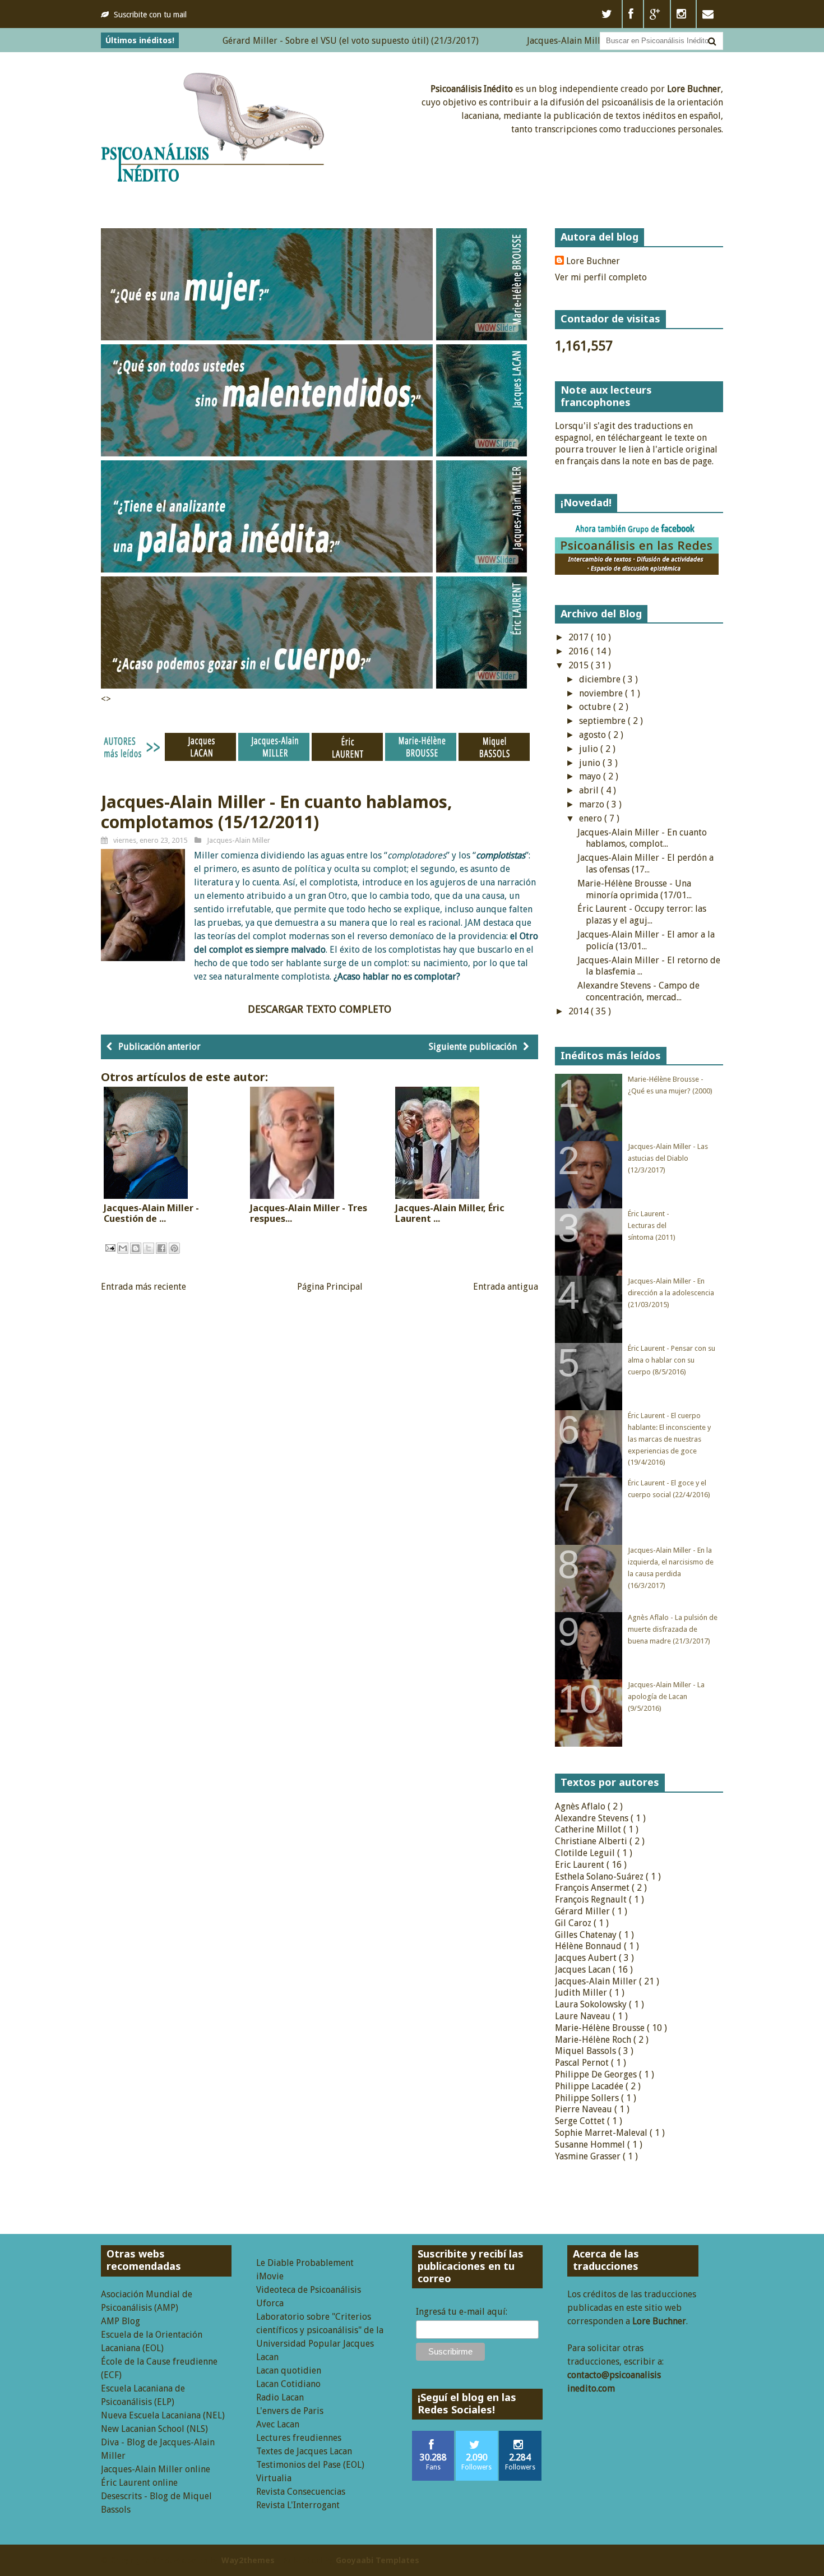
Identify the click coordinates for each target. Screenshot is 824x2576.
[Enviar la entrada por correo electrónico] (109, 1247)
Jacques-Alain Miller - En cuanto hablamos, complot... (642, 838)
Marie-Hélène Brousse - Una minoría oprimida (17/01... (635, 889)
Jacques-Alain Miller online (156, 2469)
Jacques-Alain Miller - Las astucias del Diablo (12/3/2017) (668, 1158)
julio (590, 749)
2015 (580, 665)
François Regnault (592, 1899)
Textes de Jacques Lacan (304, 2451)
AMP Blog (121, 2321)
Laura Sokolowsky (592, 2004)
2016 (580, 651)
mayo (591, 776)
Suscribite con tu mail (150, 15)
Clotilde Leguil (586, 1853)
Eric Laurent (581, 1865)
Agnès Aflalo (581, 1806)
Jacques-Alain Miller (239, 840)
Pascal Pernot (583, 2063)
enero (592, 818)
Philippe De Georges (597, 2074)
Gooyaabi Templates (378, 2560)
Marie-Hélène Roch (594, 2040)
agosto (594, 735)
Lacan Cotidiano (288, 2384)
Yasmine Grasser (589, 2156)
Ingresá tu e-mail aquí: (462, 2312)
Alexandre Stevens (593, 1818)
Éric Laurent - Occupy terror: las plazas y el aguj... (642, 915)
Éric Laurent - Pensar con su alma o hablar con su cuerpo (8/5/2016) (672, 1360)
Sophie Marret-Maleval (602, 2133)
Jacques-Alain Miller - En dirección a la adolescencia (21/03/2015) (671, 1293)
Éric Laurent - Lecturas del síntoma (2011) (652, 1225)
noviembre (602, 693)
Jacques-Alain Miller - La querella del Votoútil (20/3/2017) (589, 41)
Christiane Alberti (592, 1841)
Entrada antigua (506, 1287)
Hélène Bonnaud (589, 1946)
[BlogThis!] (136, 1248)
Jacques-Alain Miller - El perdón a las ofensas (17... (645, 864)
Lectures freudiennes (299, 2438)
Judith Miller (582, 1993)
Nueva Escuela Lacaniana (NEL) (163, 2415)
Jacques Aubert (587, 1958)
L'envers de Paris (290, 2411)
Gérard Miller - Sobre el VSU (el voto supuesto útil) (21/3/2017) (295, 41)
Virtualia (274, 2478)
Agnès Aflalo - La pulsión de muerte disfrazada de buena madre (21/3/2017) (673, 1629)
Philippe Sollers (588, 2098)
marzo (593, 804)
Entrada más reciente (143, 1287)
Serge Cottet (581, 2121)
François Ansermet (593, 1888)
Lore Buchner (593, 261)
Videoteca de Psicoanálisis (309, 2290)
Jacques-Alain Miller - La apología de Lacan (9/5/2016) (666, 1696)
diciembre (601, 679)
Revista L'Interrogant (298, 2505)
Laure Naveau (584, 2016)
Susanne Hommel (591, 2145)
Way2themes (248, 2560)
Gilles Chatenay (587, 1935)
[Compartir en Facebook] (161, 1248)
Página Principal (330, 1287)
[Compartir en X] (149, 1248)
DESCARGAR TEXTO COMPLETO (320, 1009)
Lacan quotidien (289, 2370)
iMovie (270, 2276)
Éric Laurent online (139, 2483)
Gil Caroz (574, 1923)
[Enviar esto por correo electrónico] (123, 1248)
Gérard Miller (584, 1911)
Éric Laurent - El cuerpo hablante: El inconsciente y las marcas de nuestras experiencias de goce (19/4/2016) (669, 1439)
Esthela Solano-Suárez (600, 1876)
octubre (596, 707)
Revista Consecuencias (301, 2492)
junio (591, 763)
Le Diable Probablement (305, 2263)
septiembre (603, 721)
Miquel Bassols (587, 2051)
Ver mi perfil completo (601, 277)
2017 (580, 637)
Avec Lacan (278, 2424)
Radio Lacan (280, 2397)
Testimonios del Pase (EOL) (310, 2465)
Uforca (270, 2303)
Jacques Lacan (584, 1970)
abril (590, 790)
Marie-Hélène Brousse (601, 2028)
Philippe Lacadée (590, 2086)
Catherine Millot (589, 1829)
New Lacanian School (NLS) (154, 2429)
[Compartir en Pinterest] (174, 1248)
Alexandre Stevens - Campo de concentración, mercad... (638, 991)
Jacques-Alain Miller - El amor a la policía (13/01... (646, 940)
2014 (580, 1011)
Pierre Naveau (585, 2109)
